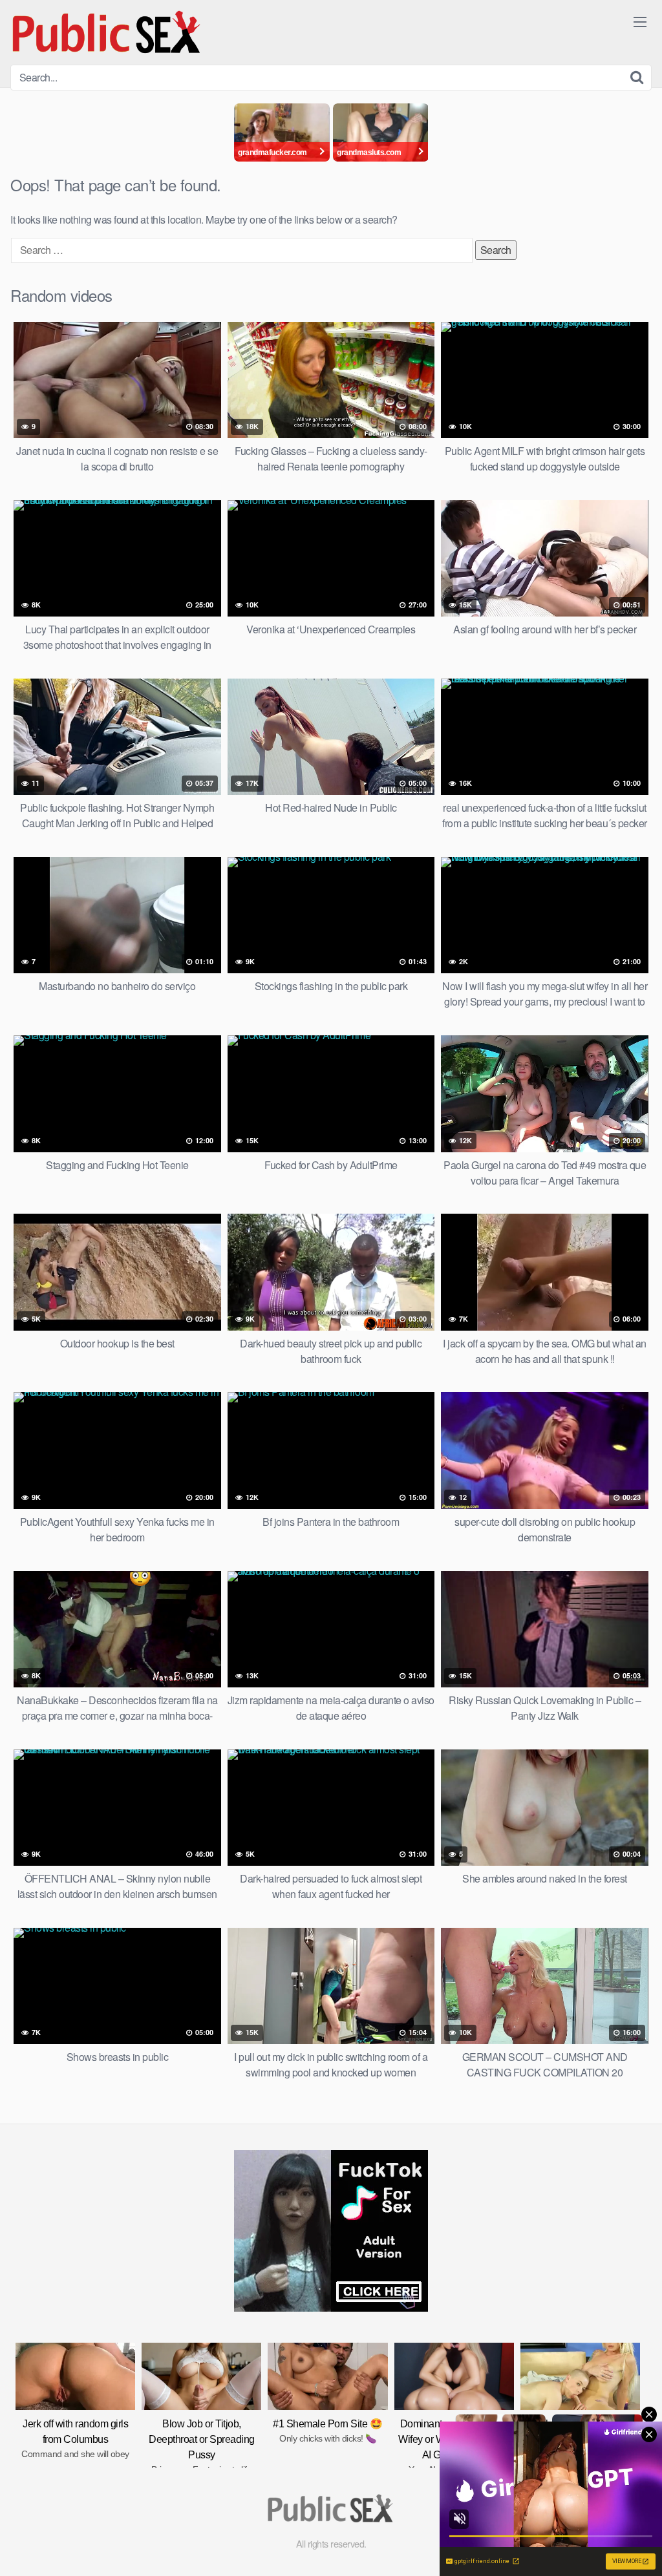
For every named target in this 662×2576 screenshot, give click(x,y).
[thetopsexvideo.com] (107, 32)
